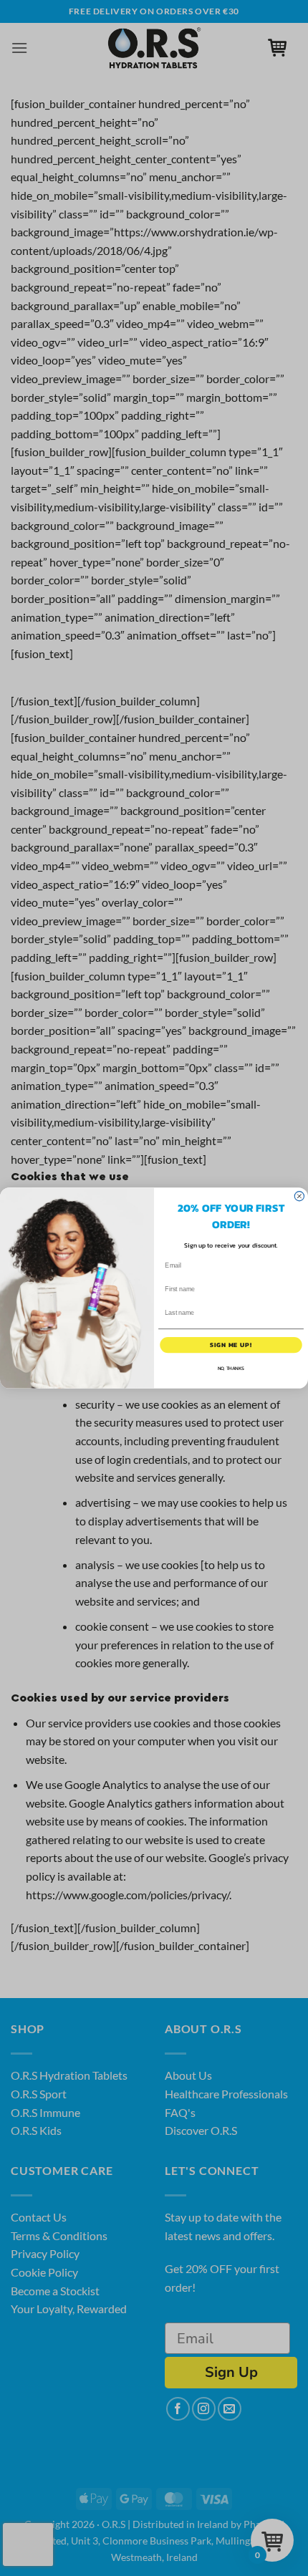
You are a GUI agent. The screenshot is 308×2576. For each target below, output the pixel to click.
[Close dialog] (299, 1196)
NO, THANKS (231, 1369)
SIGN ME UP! (231, 1345)
